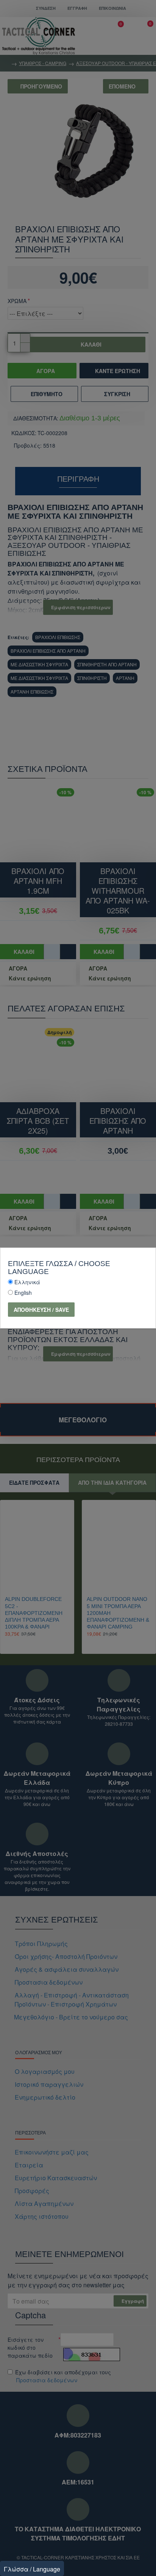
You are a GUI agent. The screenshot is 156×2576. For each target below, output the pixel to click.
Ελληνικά (27, 1282)
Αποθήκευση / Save (41, 1310)
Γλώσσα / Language (32, 2569)
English (23, 1293)
